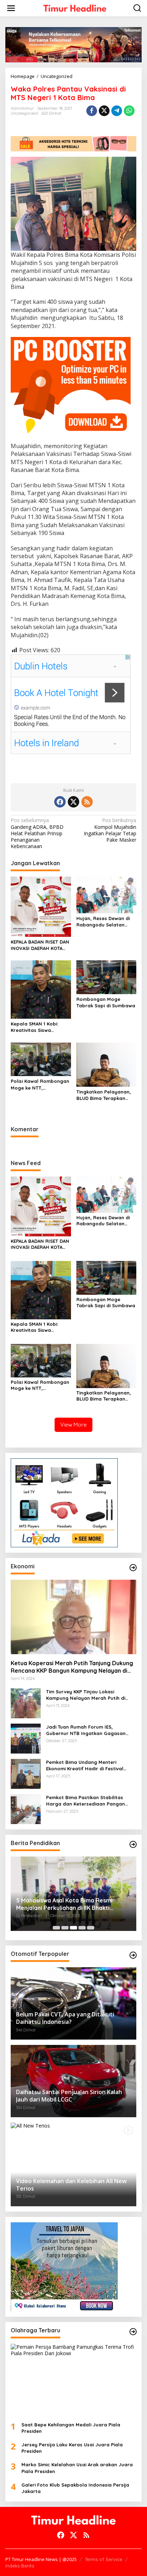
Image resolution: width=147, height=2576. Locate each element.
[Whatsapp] (129, 111)
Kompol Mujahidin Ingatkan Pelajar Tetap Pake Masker (110, 830)
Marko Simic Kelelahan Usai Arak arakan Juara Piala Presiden (77, 2468)
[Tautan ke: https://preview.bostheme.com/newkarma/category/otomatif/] (133, 1955)
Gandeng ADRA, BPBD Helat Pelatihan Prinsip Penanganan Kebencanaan (37, 833)
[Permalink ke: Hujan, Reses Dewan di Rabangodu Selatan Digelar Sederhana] (107, 894)
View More (73, 1425)
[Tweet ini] (104, 111)
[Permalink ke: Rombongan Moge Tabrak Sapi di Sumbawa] (107, 977)
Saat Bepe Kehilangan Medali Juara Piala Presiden (71, 2428)
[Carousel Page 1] (56, 1928)
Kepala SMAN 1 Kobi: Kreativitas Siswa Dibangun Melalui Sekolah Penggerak (34, 1027)
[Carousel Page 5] (91, 1928)
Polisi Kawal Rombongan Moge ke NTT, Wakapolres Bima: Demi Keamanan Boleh (40, 1084)
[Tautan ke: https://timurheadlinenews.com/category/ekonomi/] (133, 1568)
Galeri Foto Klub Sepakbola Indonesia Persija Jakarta (75, 2488)
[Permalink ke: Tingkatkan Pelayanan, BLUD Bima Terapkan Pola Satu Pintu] (107, 1064)
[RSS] (87, 802)
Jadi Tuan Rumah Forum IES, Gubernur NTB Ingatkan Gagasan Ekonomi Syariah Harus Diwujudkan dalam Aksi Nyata (88, 1730)
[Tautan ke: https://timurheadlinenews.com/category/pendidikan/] (133, 1844)
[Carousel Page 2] (65, 1928)
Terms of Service (104, 2559)
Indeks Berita (20, 2566)
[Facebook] (60, 802)
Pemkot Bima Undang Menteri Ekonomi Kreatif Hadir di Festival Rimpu (85, 1765)
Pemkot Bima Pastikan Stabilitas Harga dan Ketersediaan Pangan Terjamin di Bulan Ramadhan (85, 1801)
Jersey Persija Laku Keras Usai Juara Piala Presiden (72, 2448)
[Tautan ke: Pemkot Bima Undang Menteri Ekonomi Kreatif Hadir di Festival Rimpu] (26, 1773)
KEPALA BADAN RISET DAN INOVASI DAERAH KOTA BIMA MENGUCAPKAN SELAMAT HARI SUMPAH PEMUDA (40, 945)
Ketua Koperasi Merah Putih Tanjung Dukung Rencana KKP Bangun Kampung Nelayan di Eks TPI (72, 1667)
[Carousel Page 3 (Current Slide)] (73, 1928)
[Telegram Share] (117, 111)
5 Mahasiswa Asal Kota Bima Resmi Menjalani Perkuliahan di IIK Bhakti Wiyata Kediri (64, 1904)
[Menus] (11, 8)
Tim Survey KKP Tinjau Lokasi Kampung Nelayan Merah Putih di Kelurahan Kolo (86, 1695)
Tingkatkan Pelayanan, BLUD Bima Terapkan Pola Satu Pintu (104, 1095)
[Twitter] (73, 802)
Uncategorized (24, 113)
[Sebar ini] (92, 111)
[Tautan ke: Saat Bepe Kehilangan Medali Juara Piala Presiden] (73, 2380)
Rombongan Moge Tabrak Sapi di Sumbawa (106, 1002)
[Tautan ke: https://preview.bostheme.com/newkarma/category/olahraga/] (133, 2332)
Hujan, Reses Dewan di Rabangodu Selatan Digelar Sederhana (103, 922)
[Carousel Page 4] (82, 1928)
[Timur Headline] (75, 8)
